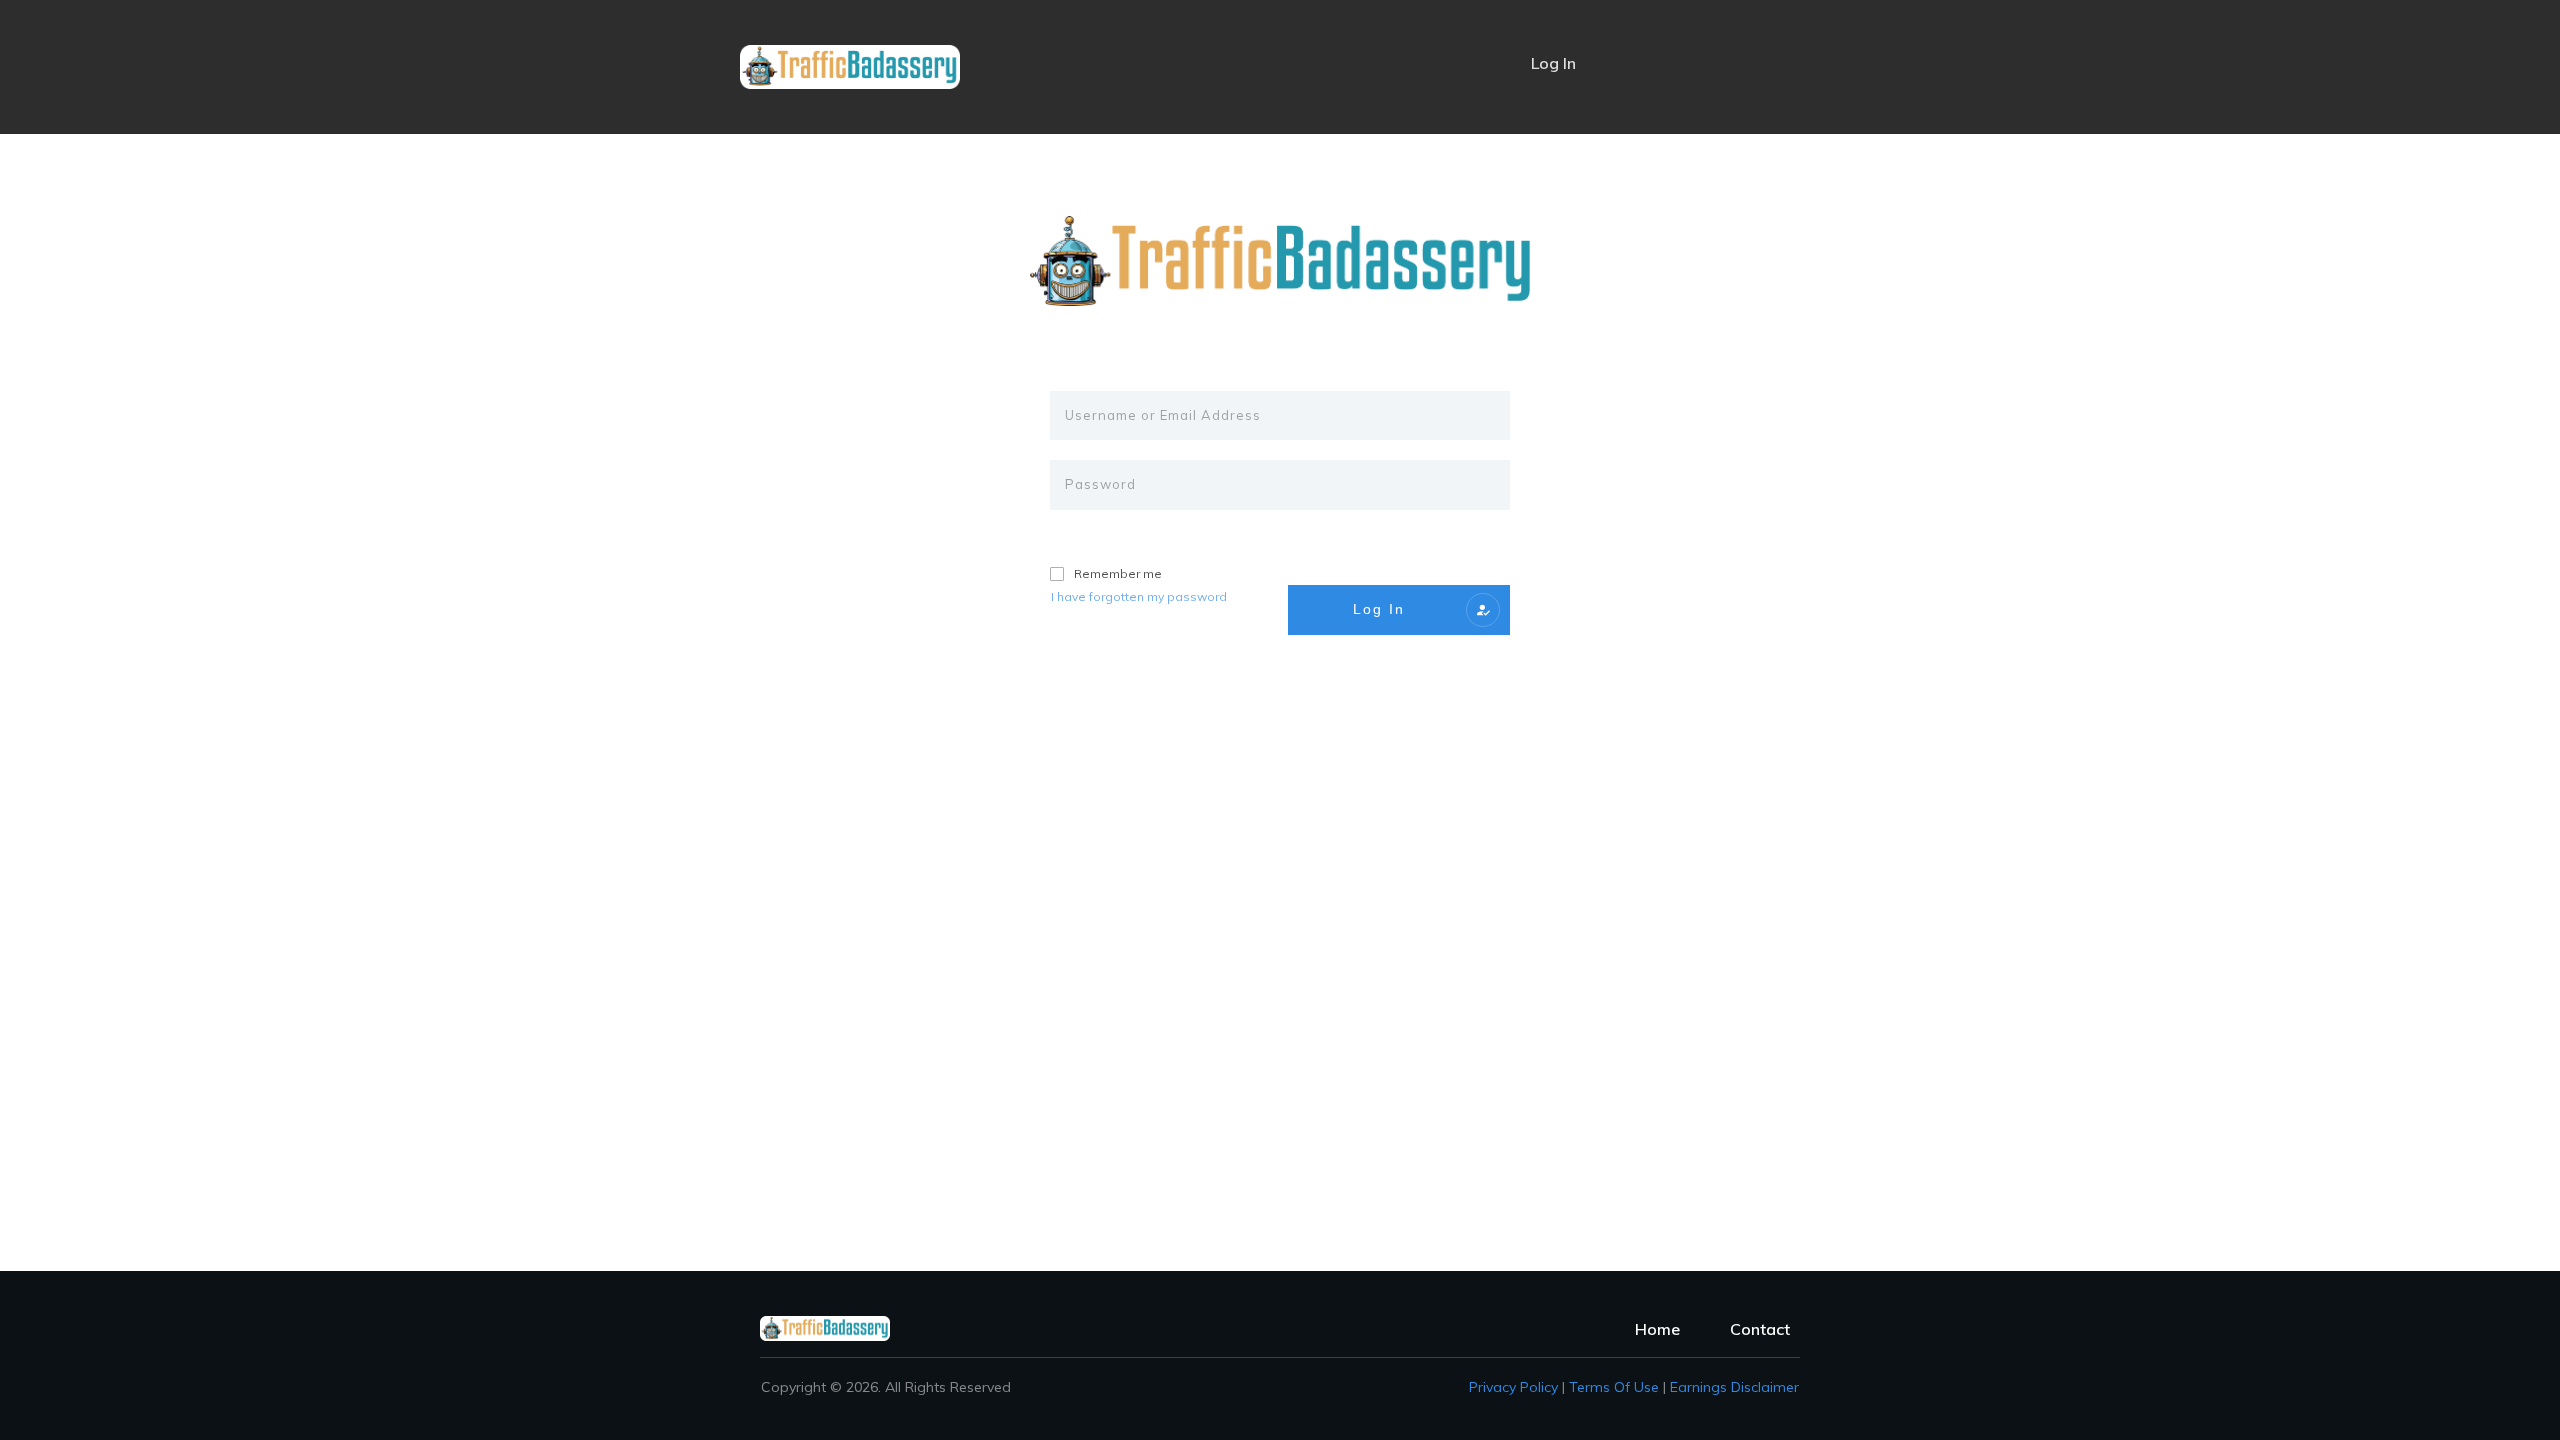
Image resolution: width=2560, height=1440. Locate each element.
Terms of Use (1614, 1387)
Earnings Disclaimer (1734, 1387)
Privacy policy (1513, 1387)
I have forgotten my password (1139, 596)
